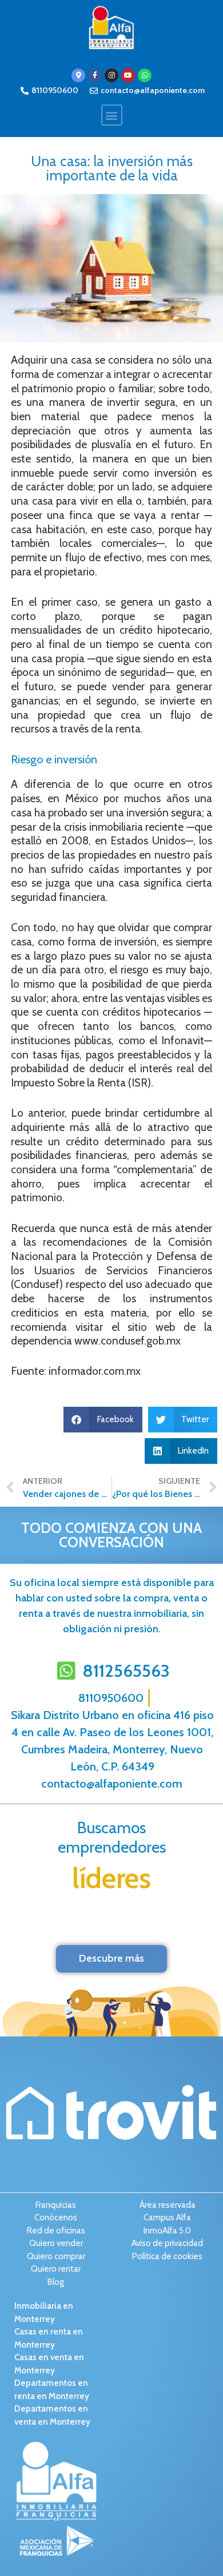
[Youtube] (128, 75)
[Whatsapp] (145, 75)
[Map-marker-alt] (78, 75)
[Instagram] (111, 75)
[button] (112, 115)
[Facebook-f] (95, 75)
